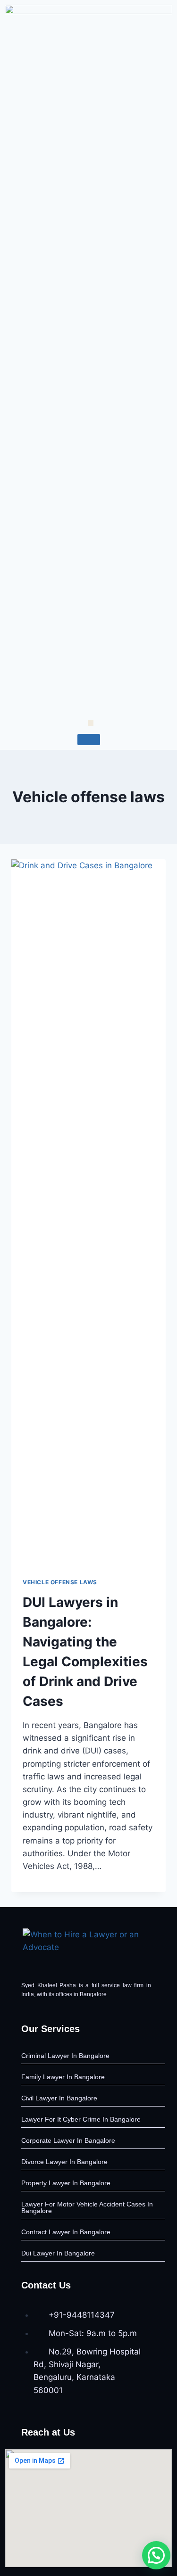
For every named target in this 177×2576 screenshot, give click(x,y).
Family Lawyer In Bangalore (63, 2077)
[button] (156, 2555)
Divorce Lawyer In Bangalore (64, 2162)
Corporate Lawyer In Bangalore (68, 2140)
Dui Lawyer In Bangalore (58, 2253)
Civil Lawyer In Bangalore (59, 2098)
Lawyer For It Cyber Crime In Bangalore (81, 2119)
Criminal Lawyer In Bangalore (65, 2056)
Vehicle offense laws (60, 1582)
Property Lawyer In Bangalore (66, 2183)
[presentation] (88, 1213)
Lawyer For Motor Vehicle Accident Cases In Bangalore (87, 2207)
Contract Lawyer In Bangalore (66, 2232)
